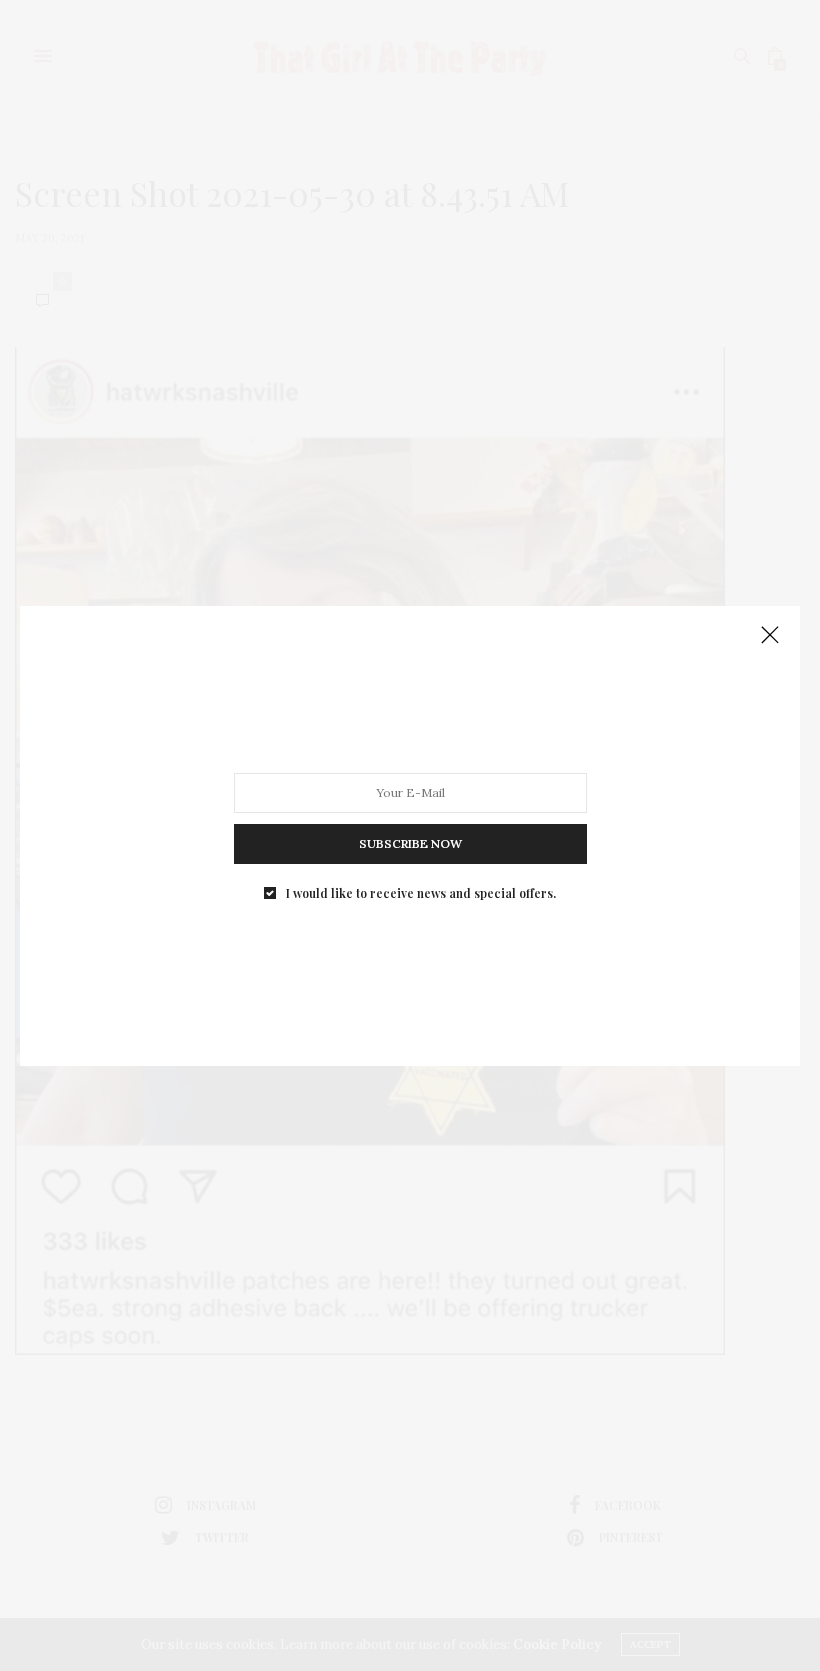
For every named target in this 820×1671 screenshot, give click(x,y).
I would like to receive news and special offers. (421, 892)
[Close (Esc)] (770, 636)
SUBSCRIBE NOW (410, 842)
